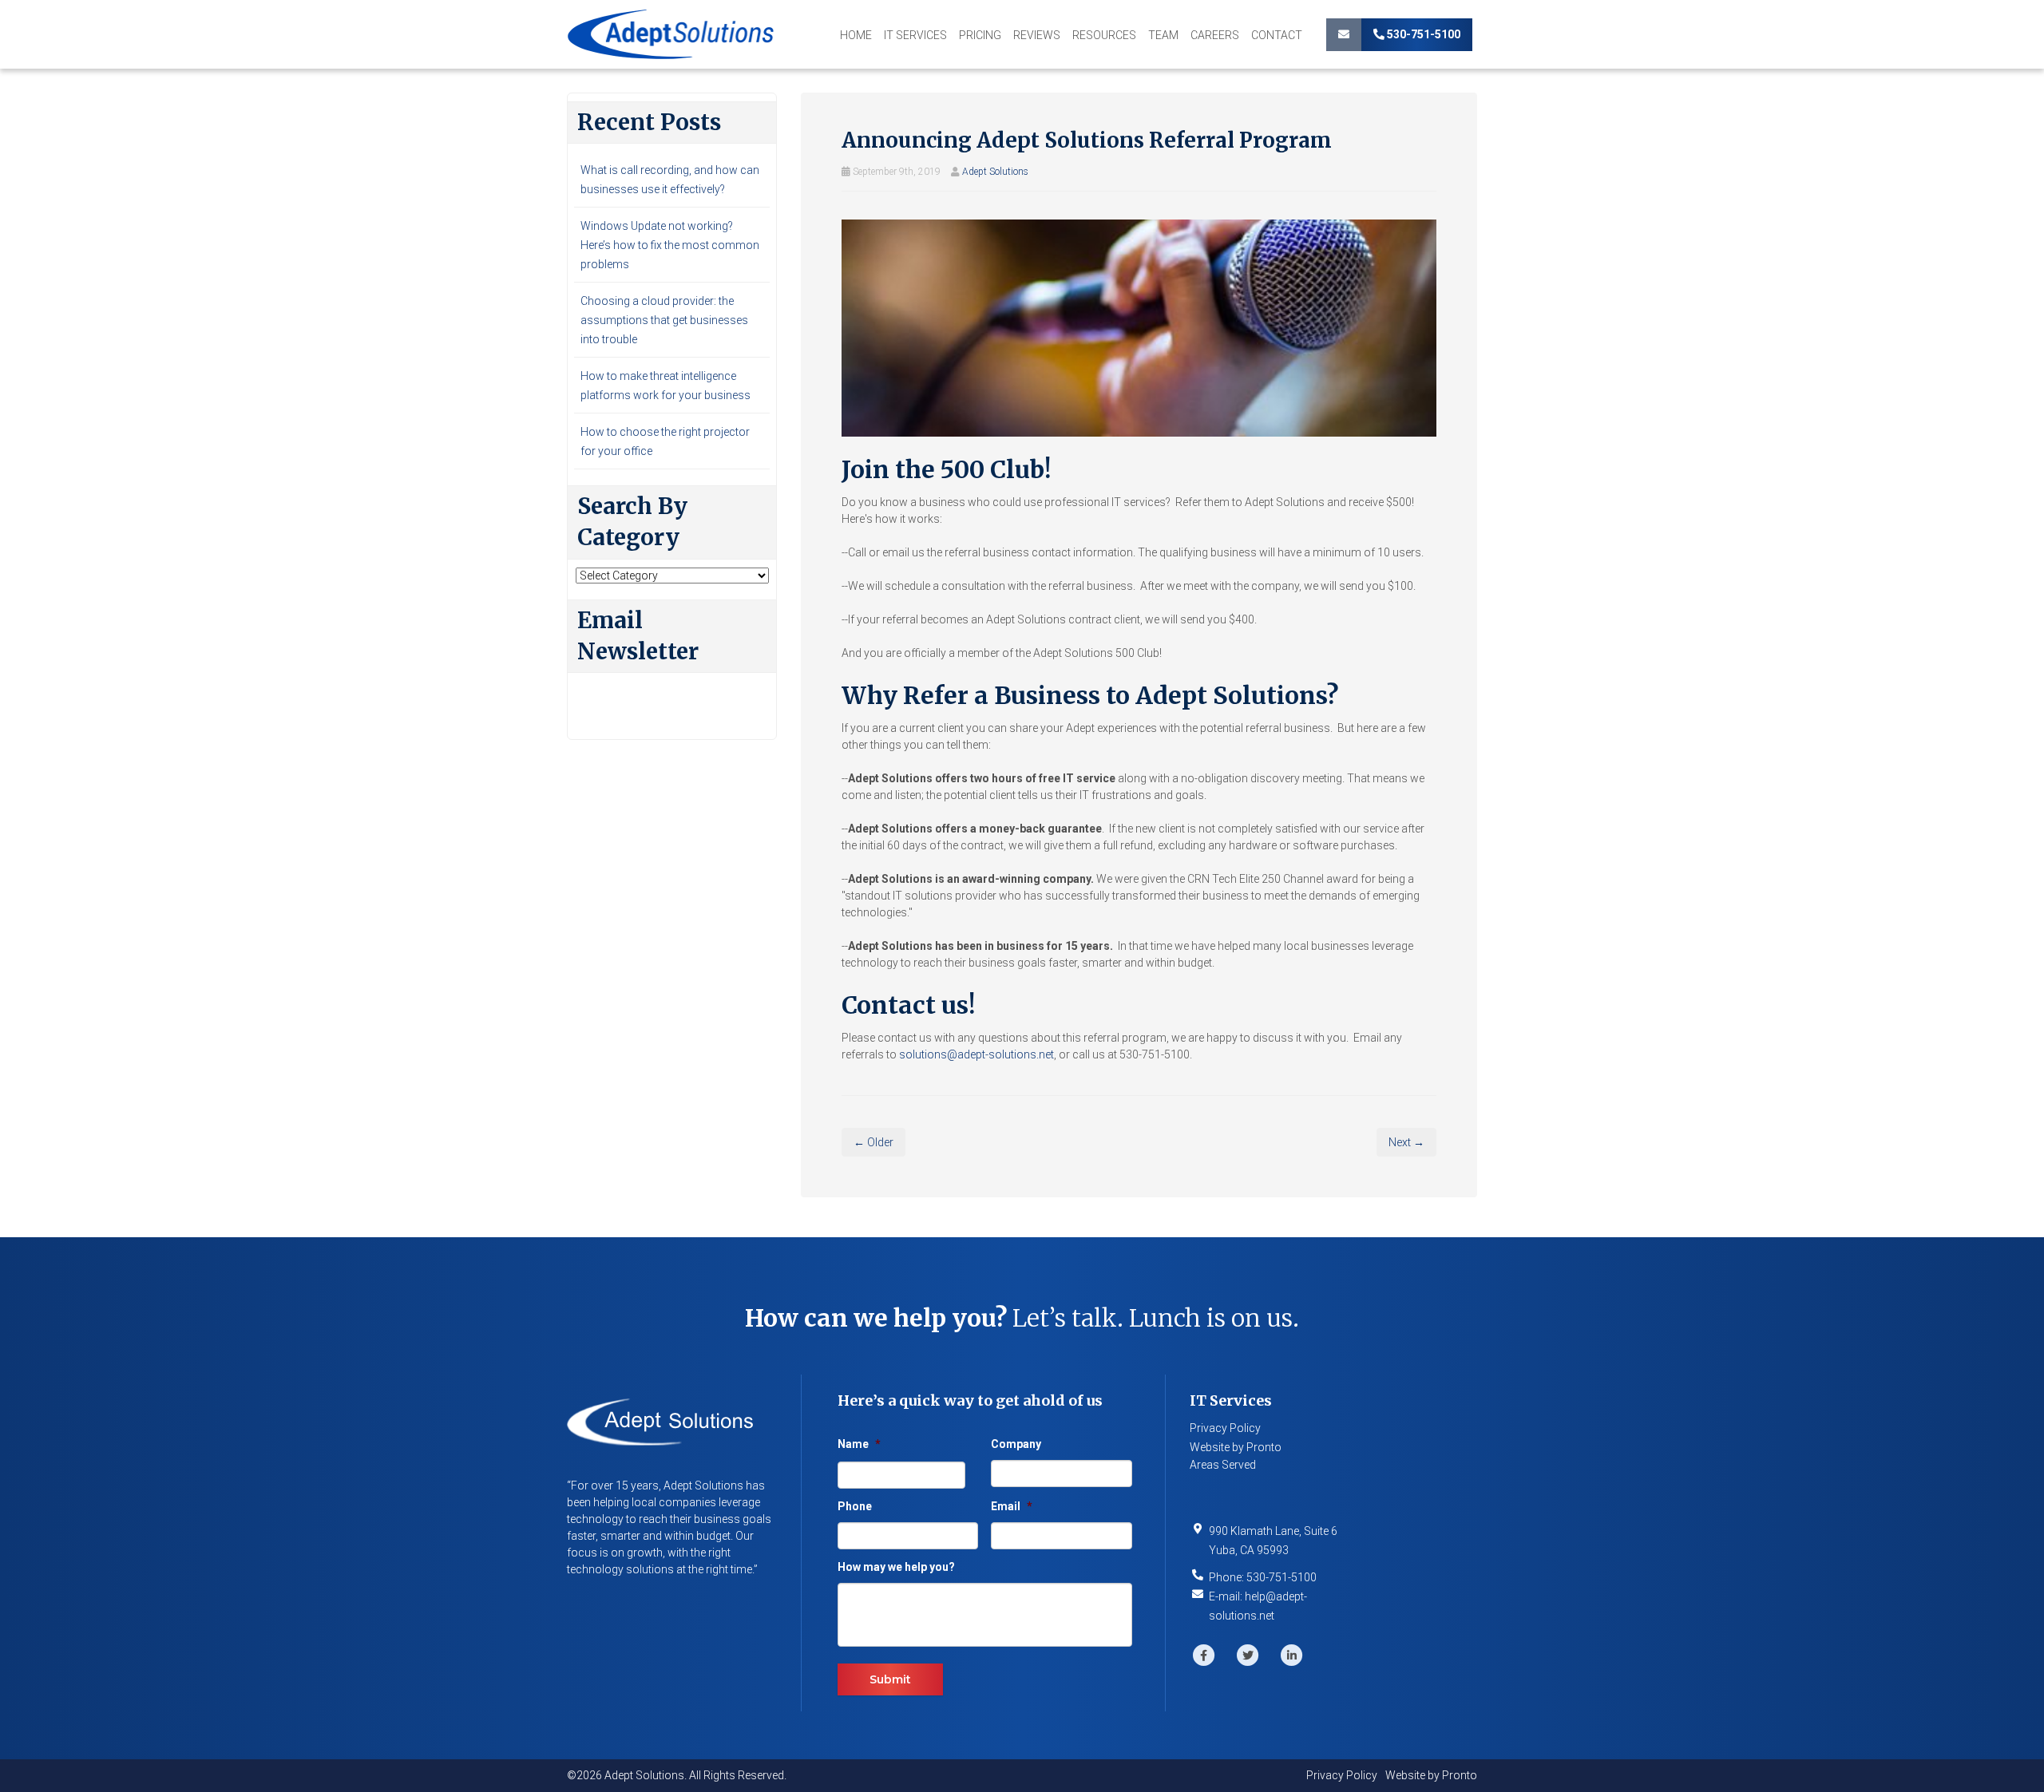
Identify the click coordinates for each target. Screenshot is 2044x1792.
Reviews (1037, 35)
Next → (1406, 1142)
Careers (1215, 35)
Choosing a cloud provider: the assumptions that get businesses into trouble (664, 320)
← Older (873, 1142)
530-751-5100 (1422, 34)
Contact (1277, 35)
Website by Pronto (1236, 1447)
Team (1163, 35)
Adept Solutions (995, 172)
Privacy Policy (1225, 1428)
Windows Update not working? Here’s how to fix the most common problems (670, 245)
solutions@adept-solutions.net (976, 1054)
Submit (890, 1679)
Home (856, 35)
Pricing (980, 35)
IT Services (915, 35)
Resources (1104, 35)
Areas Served (1223, 1465)
